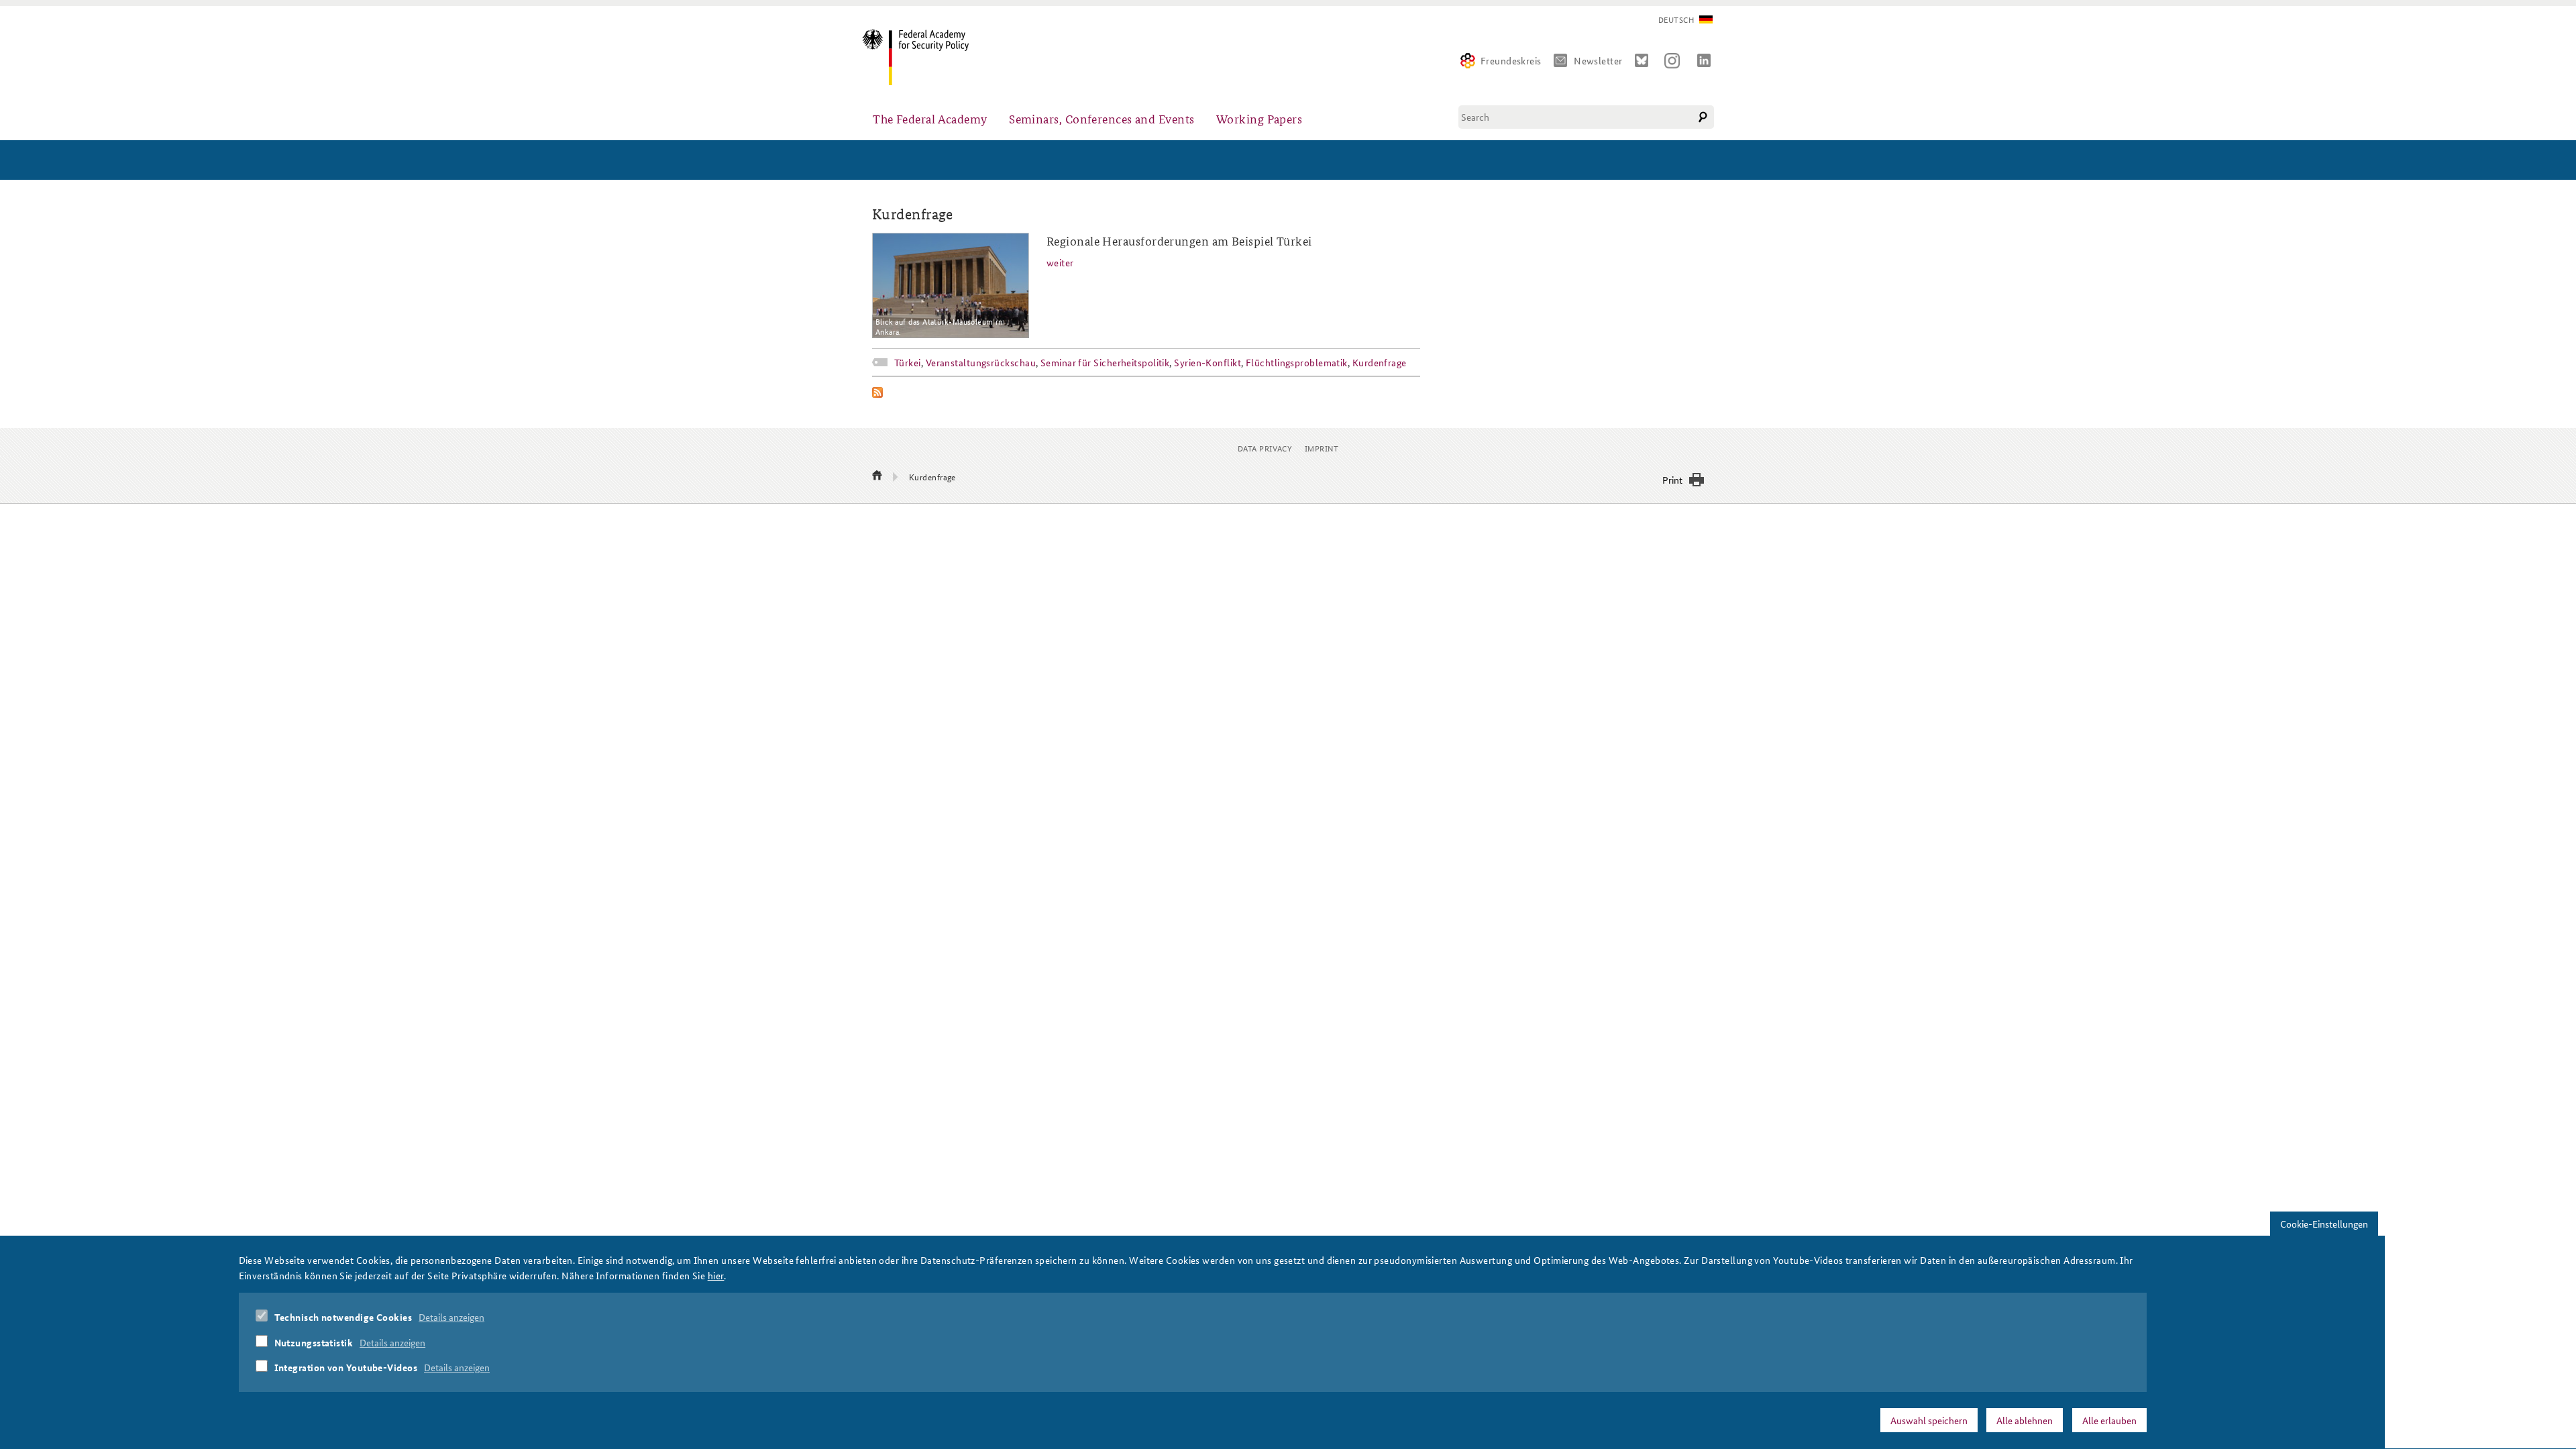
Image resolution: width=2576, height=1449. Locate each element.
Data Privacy (1265, 448)
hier (716, 1275)
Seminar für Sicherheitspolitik (1105, 362)
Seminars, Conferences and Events (1102, 118)
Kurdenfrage (1380, 362)
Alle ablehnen (2025, 1420)
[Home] (921, 57)
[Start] (877, 476)
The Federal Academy (930, 118)
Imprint (1322, 448)
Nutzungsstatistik (314, 1342)
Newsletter (1598, 60)
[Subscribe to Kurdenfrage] (1146, 392)
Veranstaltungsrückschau (981, 362)
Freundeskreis (1511, 60)
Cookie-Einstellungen (2324, 1224)
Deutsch (1676, 20)
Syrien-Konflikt (1207, 362)
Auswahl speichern (1929, 1420)
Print (1672, 480)
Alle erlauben (2109, 1420)
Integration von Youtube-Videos (346, 1367)
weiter (1060, 262)
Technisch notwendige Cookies (343, 1317)
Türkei (908, 362)
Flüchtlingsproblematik (1297, 362)
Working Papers (1259, 118)
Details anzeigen (451, 1317)
